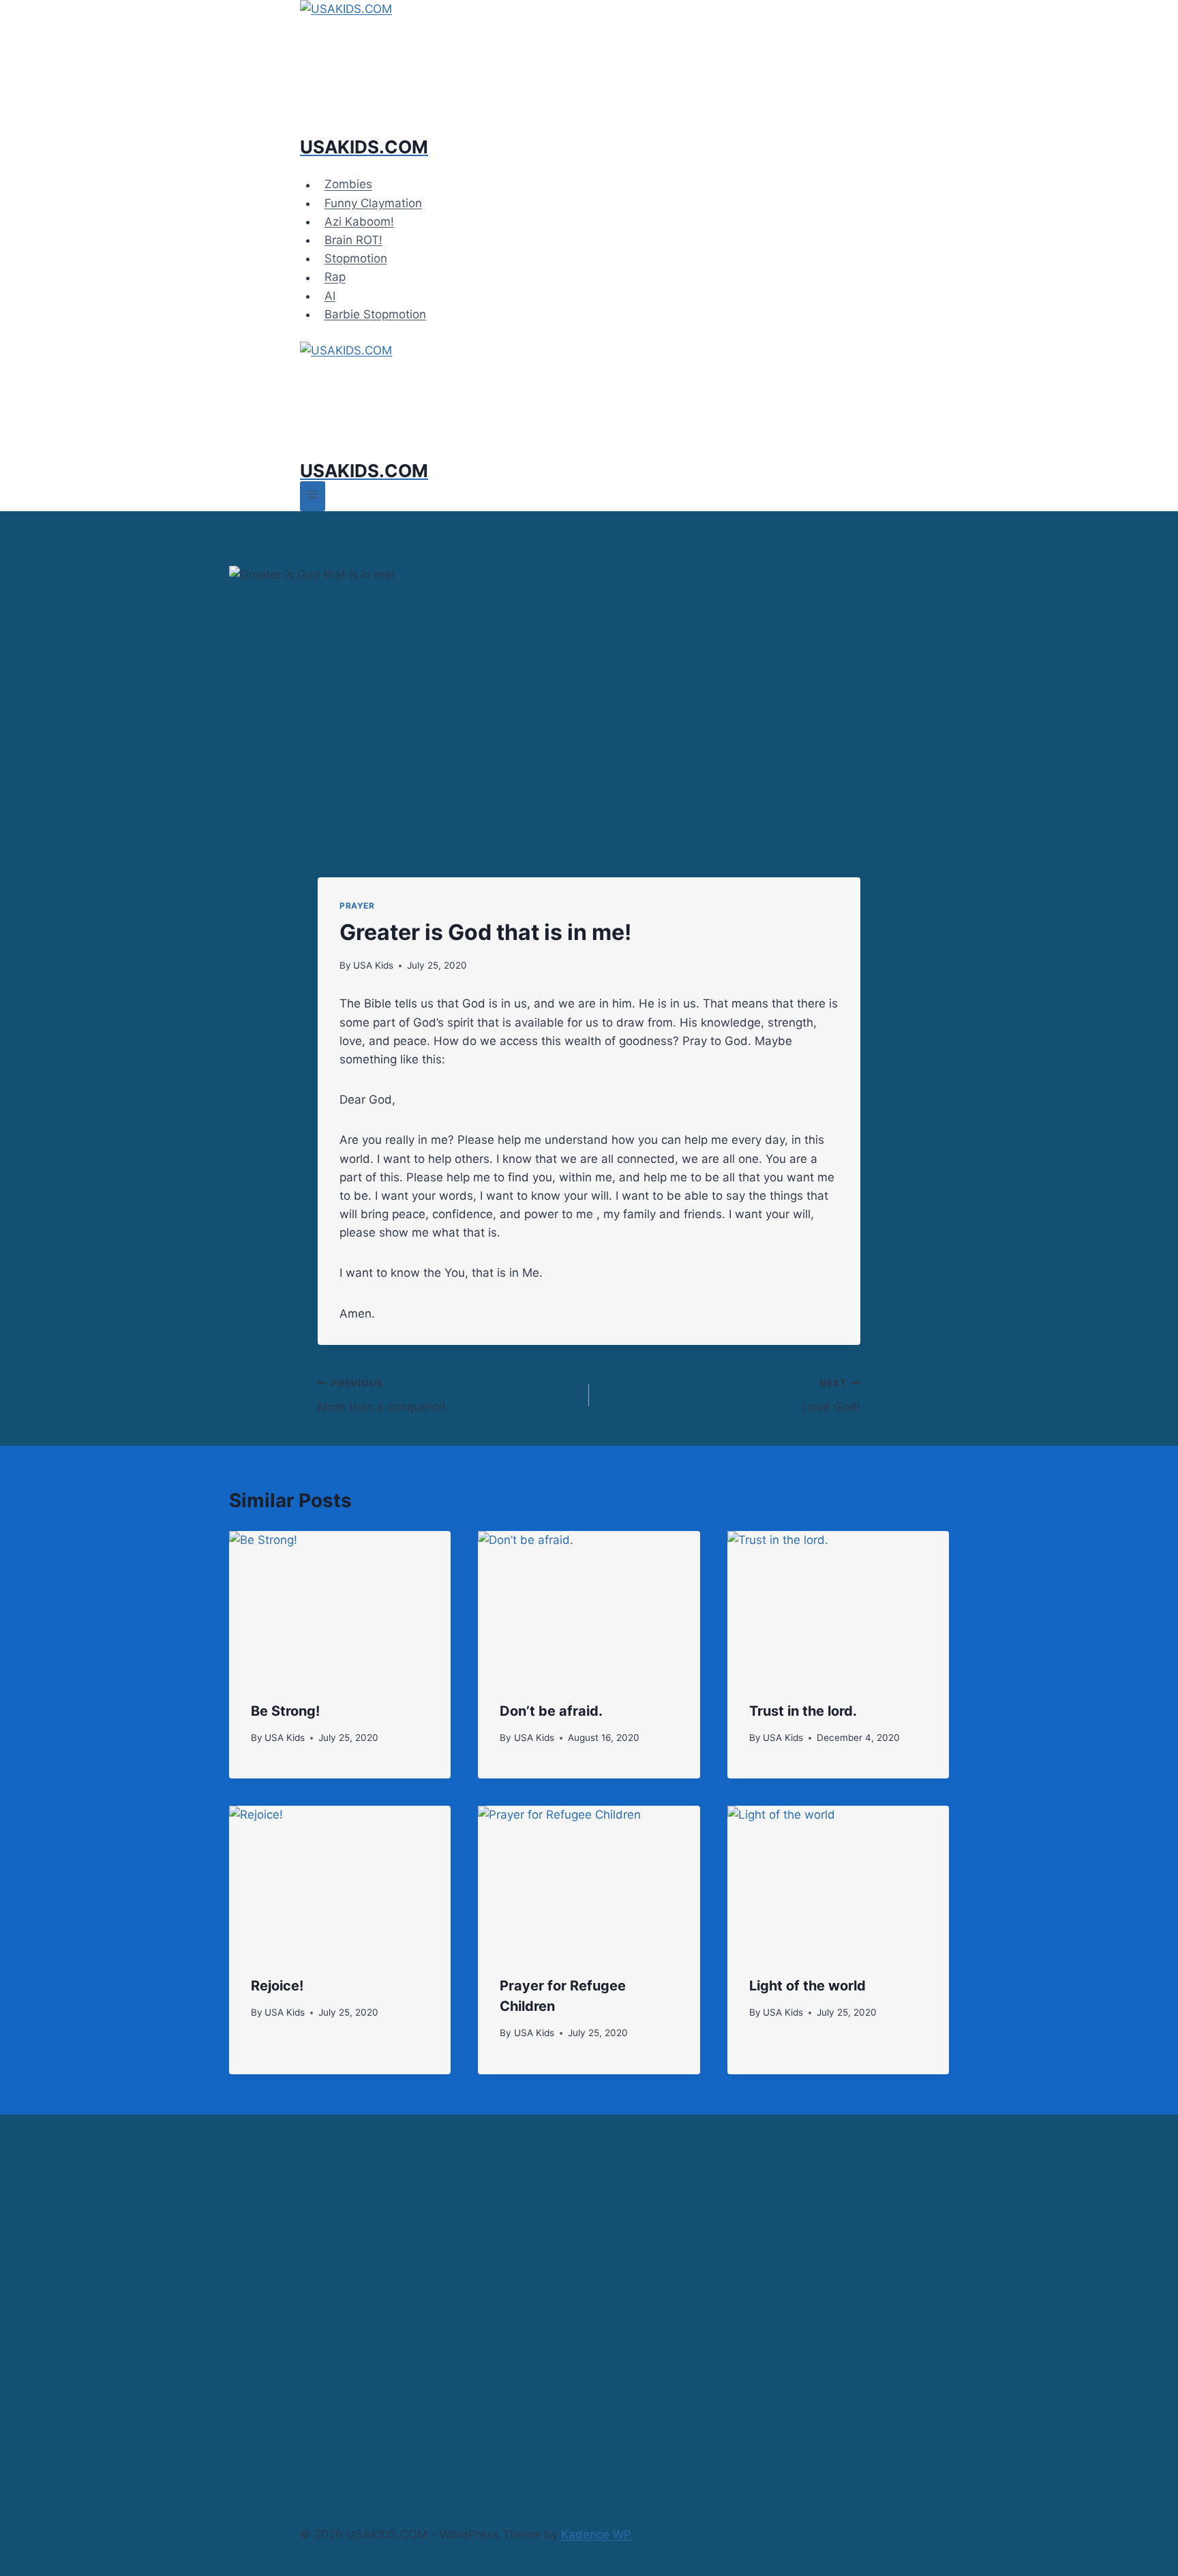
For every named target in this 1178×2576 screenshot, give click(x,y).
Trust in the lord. (803, 1711)
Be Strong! (285, 1711)
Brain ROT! (353, 240)
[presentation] (340, 1605)
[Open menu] (313, 496)
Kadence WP (596, 2534)
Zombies (348, 185)
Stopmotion (356, 258)
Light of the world (807, 1986)
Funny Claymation (373, 203)
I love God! (831, 1396)
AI (330, 296)
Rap (335, 277)
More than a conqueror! (382, 1396)
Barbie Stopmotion (375, 314)
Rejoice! (277, 1986)
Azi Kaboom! (359, 222)
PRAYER (357, 906)
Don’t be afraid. (551, 1711)
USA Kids (373, 965)
